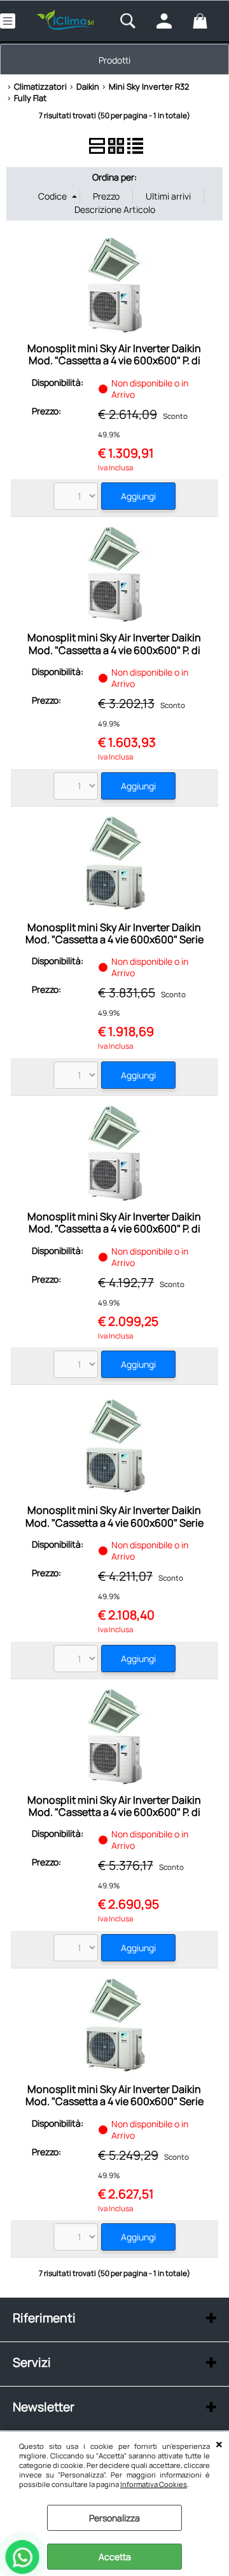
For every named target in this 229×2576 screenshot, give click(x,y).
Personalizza (114, 2518)
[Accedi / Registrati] (171, 21)
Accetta (115, 2557)
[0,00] (208, 21)
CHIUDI (219, 2444)
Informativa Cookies (154, 2484)
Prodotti (114, 60)
